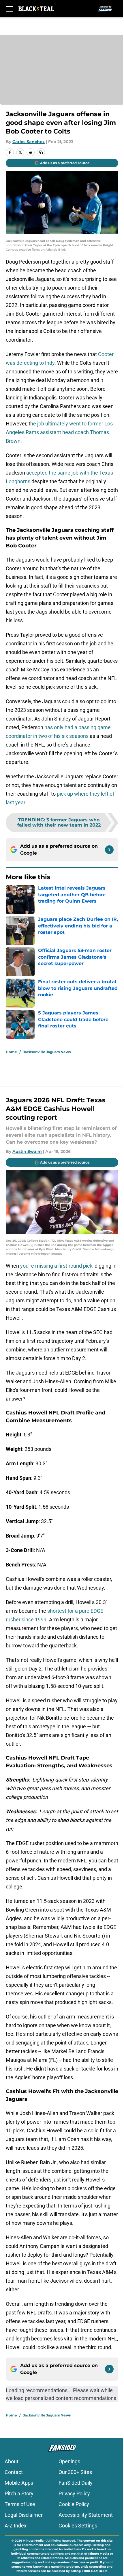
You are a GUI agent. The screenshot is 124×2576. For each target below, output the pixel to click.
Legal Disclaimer (24, 2515)
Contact (14, 2472)
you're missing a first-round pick (56, 1266)
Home (11, 1052)
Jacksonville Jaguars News (47, 1052)
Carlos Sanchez (29, 142)
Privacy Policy (74, 2493)
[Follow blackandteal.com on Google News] (109, 850)
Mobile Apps (19, 2483)
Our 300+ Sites (75, 2472)
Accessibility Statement (86, 2515)
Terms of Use (20, 2504)
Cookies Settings (78, 2526)
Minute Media (33, 2541)
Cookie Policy (74, 2504)
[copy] (41, 152)
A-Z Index (16, 2526)
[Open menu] (9, 9)
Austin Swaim (27, 1151)
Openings (69, 2461)
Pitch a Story (19, 2493)
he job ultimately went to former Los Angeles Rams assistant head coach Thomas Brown (59, 432)
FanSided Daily (76, 2483)
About (12, 2461)
